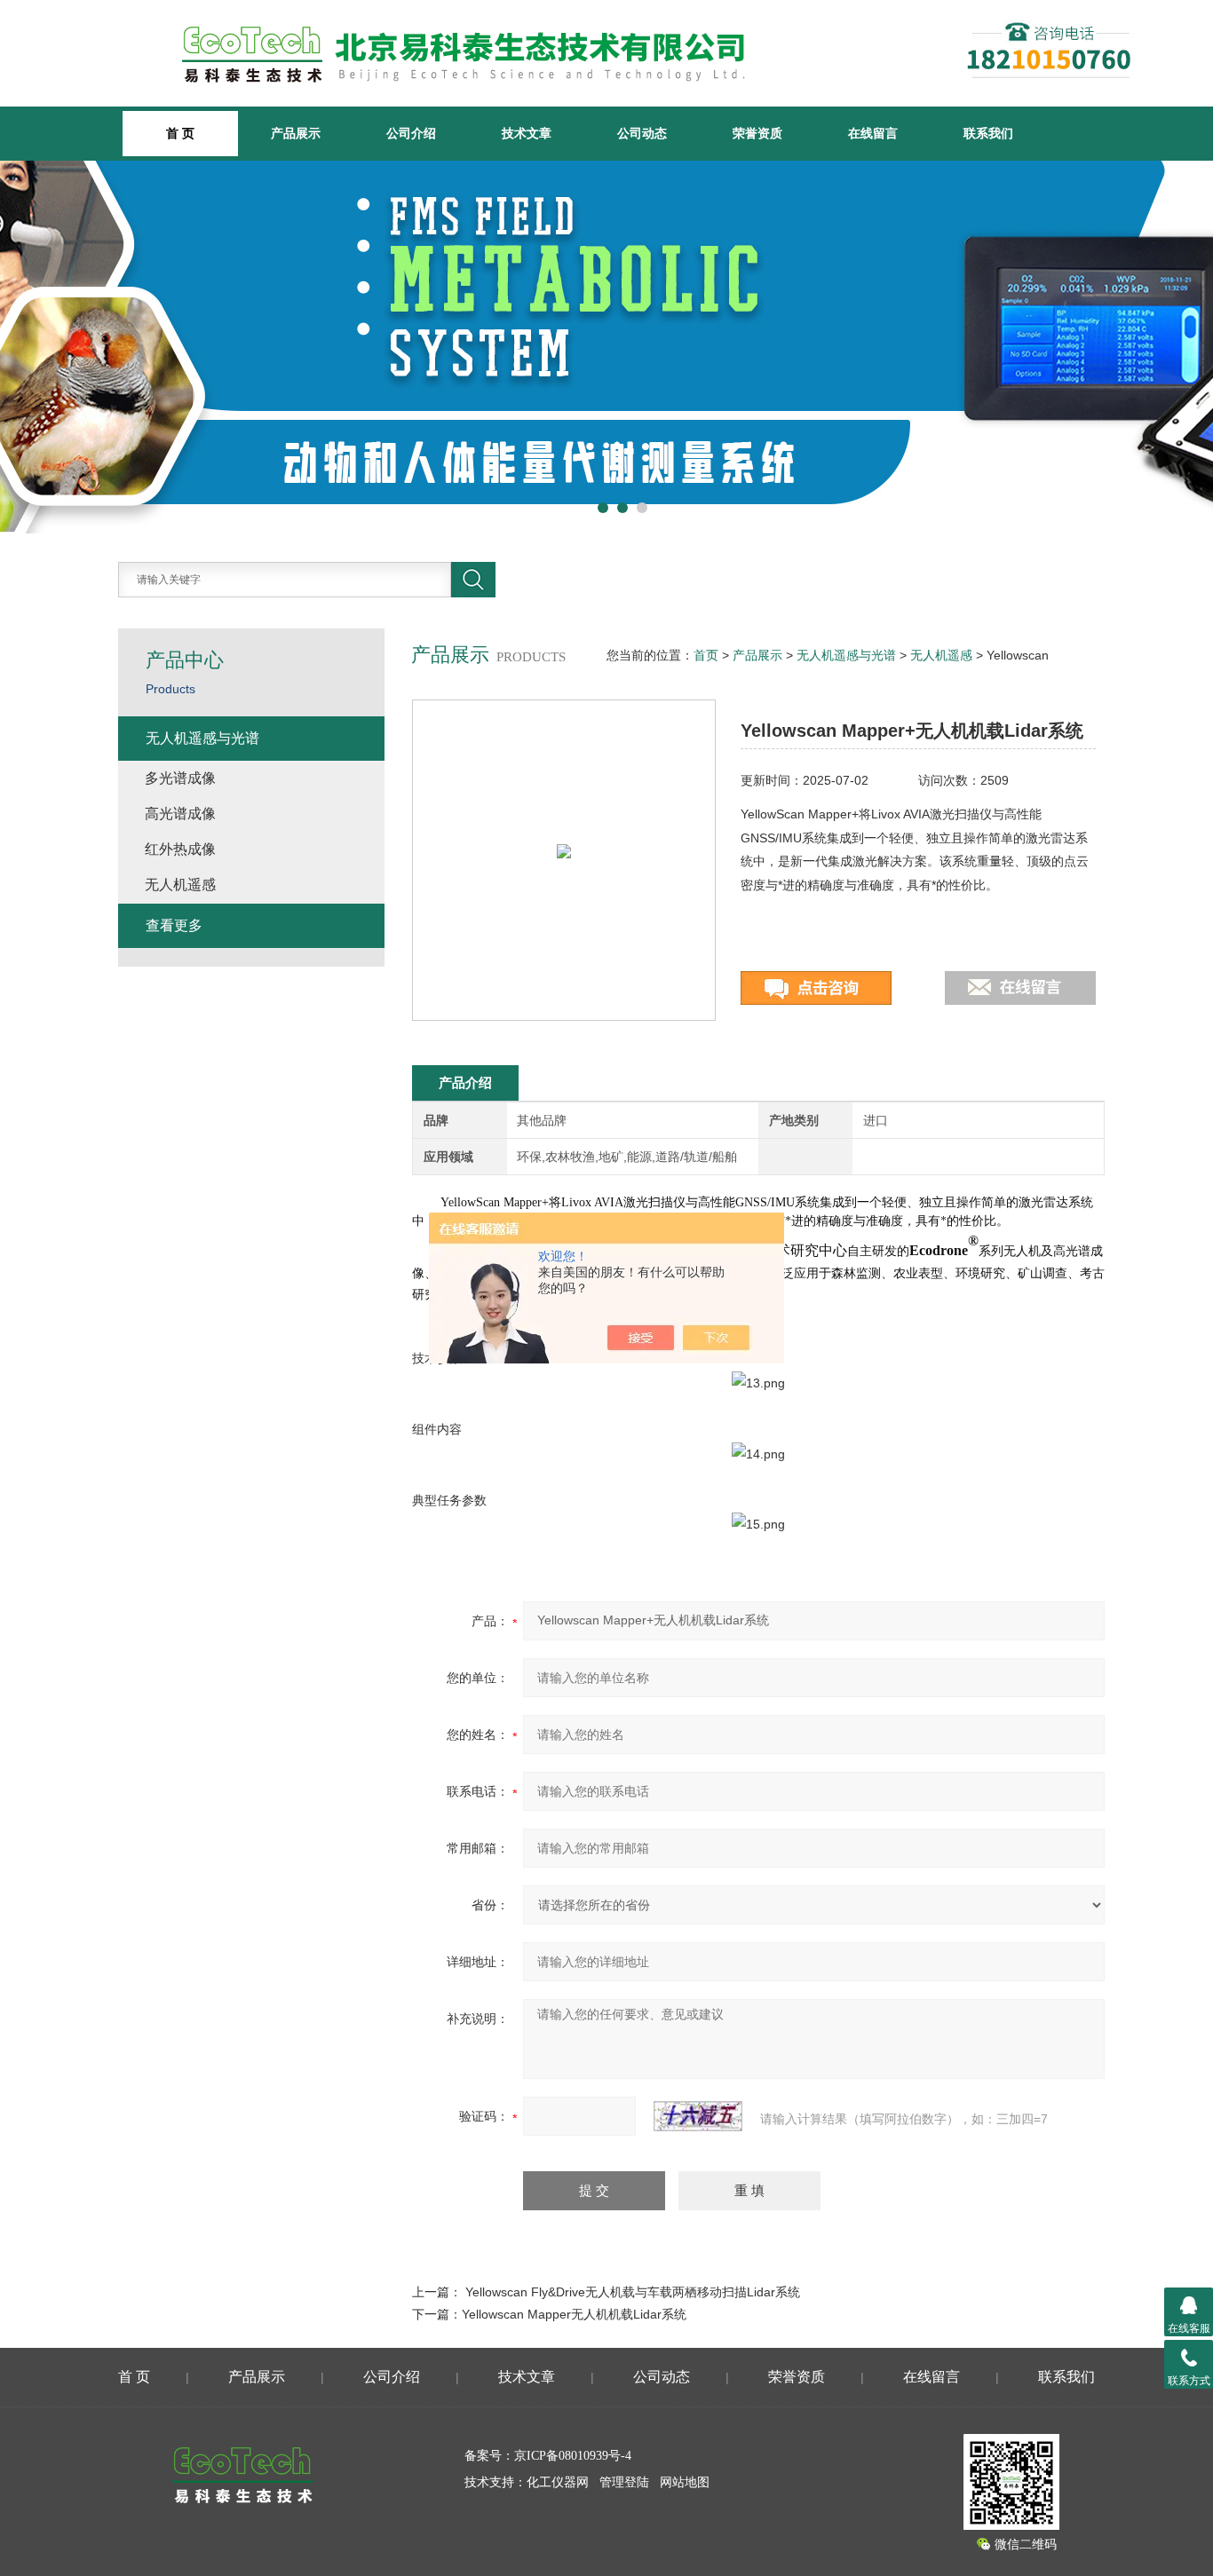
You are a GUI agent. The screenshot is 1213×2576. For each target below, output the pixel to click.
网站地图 (685, 2482)
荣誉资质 (757, 133)
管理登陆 (624, 2482)
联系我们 (988, 133)
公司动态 (642, 133)
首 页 (134, 2377)
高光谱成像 (180, 814)
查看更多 (174, 925)
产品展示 (296, 133)
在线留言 (873, 133)
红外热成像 (180, 849)
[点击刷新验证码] (698, 2116)
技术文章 (527, 133)
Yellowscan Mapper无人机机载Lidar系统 (574, 2314)
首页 (706, 655)
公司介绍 (411, 133)
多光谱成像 (180, 778)
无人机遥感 (941, 655)
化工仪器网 (558, 2482)
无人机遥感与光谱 (846, 655)
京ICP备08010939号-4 (573, 2456)
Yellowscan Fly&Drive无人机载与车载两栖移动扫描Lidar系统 (633, 2292)
